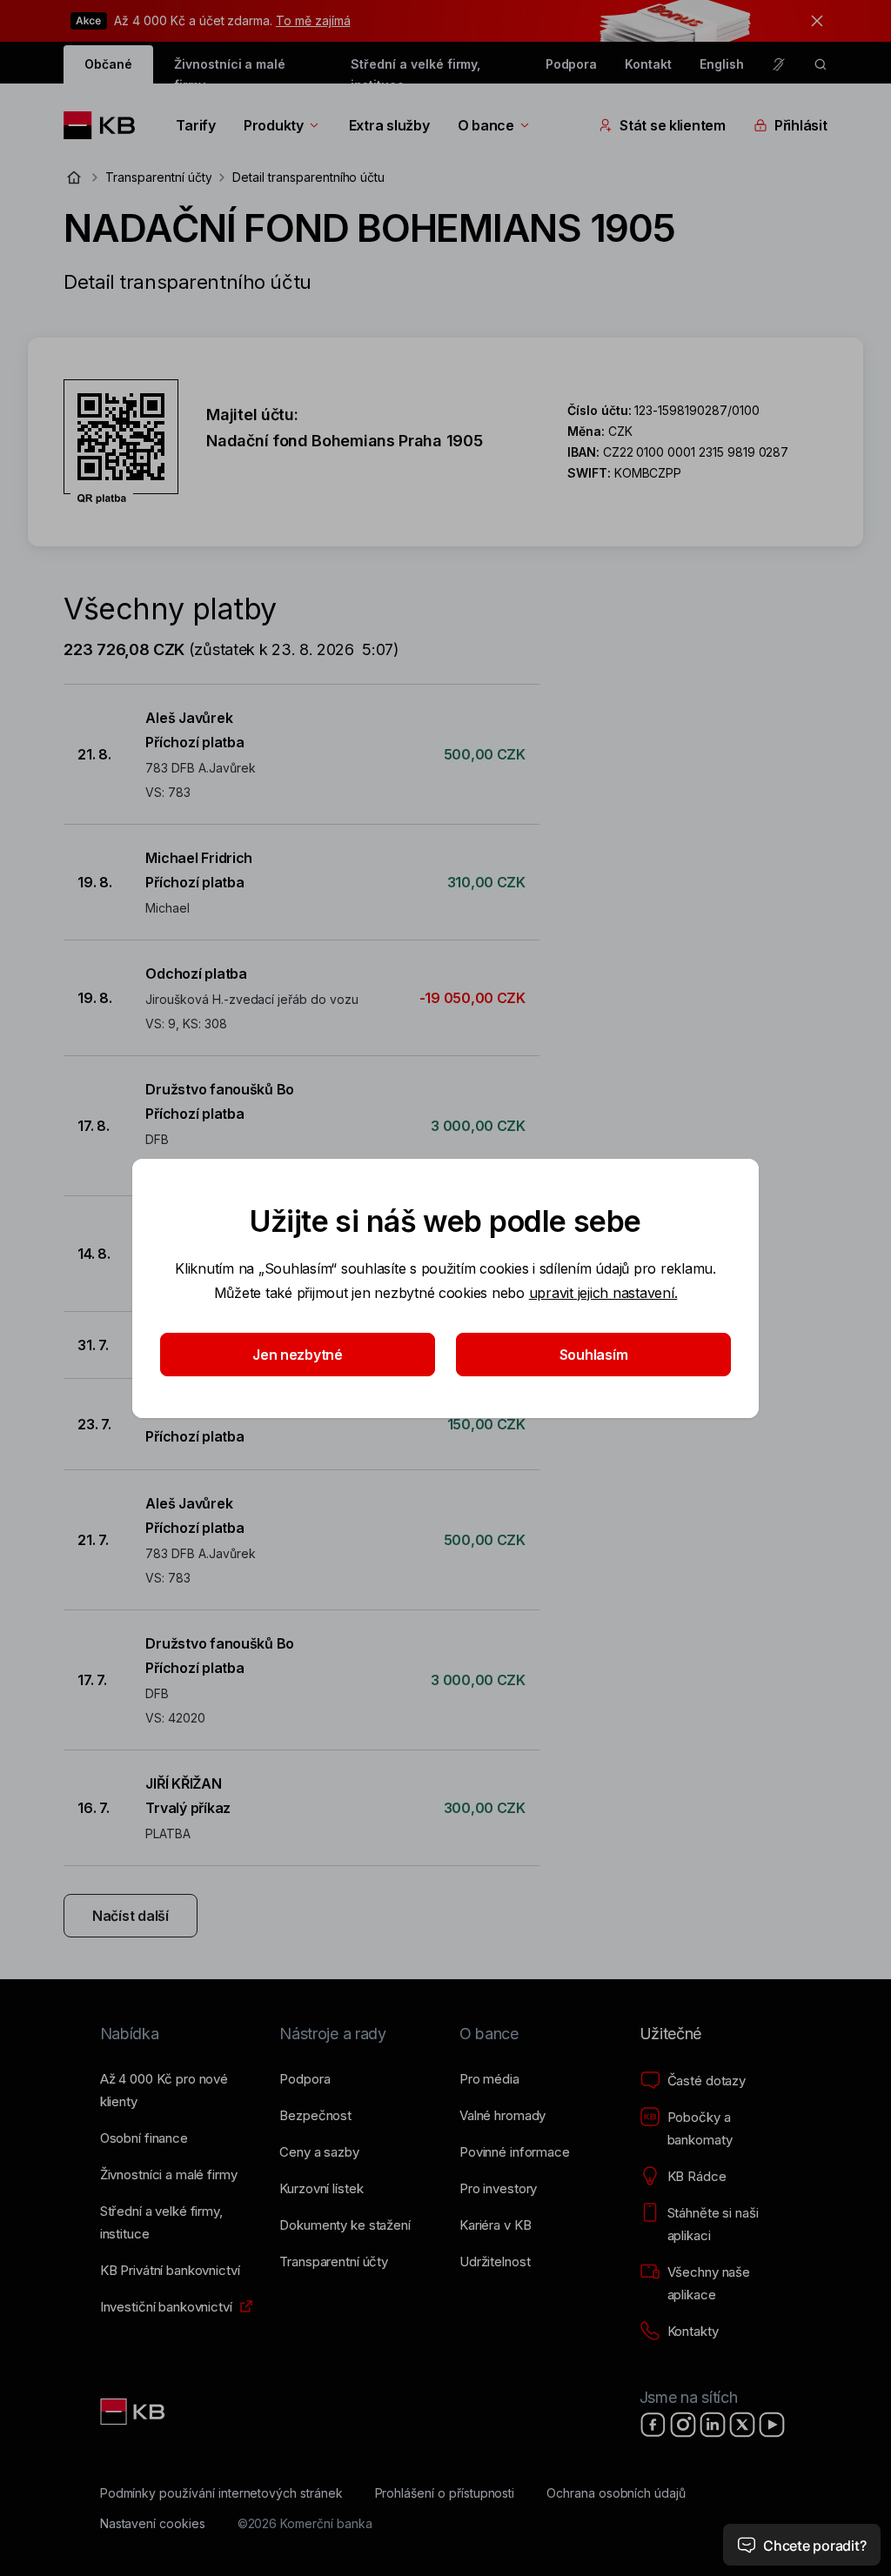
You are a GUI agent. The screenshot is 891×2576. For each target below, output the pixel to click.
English (722, 64)
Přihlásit (801, 125)
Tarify (195, 125)
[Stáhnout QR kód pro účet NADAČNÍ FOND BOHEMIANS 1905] (121, 442)
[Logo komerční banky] (106, 125)
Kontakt (648, 64)
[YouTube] (772, 2425)
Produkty (274, 125)
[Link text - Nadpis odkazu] (134, 2412)
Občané (108, 64)
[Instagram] (683, 2425)
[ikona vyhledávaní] (821, 64)
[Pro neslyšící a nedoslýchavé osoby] (779, 64)
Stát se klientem (673, 125)
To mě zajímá (313, 20)
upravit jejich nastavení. (603, 1293)
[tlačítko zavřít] (813, 21)
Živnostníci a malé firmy (230, 70)
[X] (742, 2425)
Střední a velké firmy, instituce (415, 70)
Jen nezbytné (298, 1355)
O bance (486, 125)
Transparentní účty (158, 177)
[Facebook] (653, 2425)
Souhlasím (594, 1355)
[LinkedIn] (713, 2425)
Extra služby (389, 125)
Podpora (572, 64)
